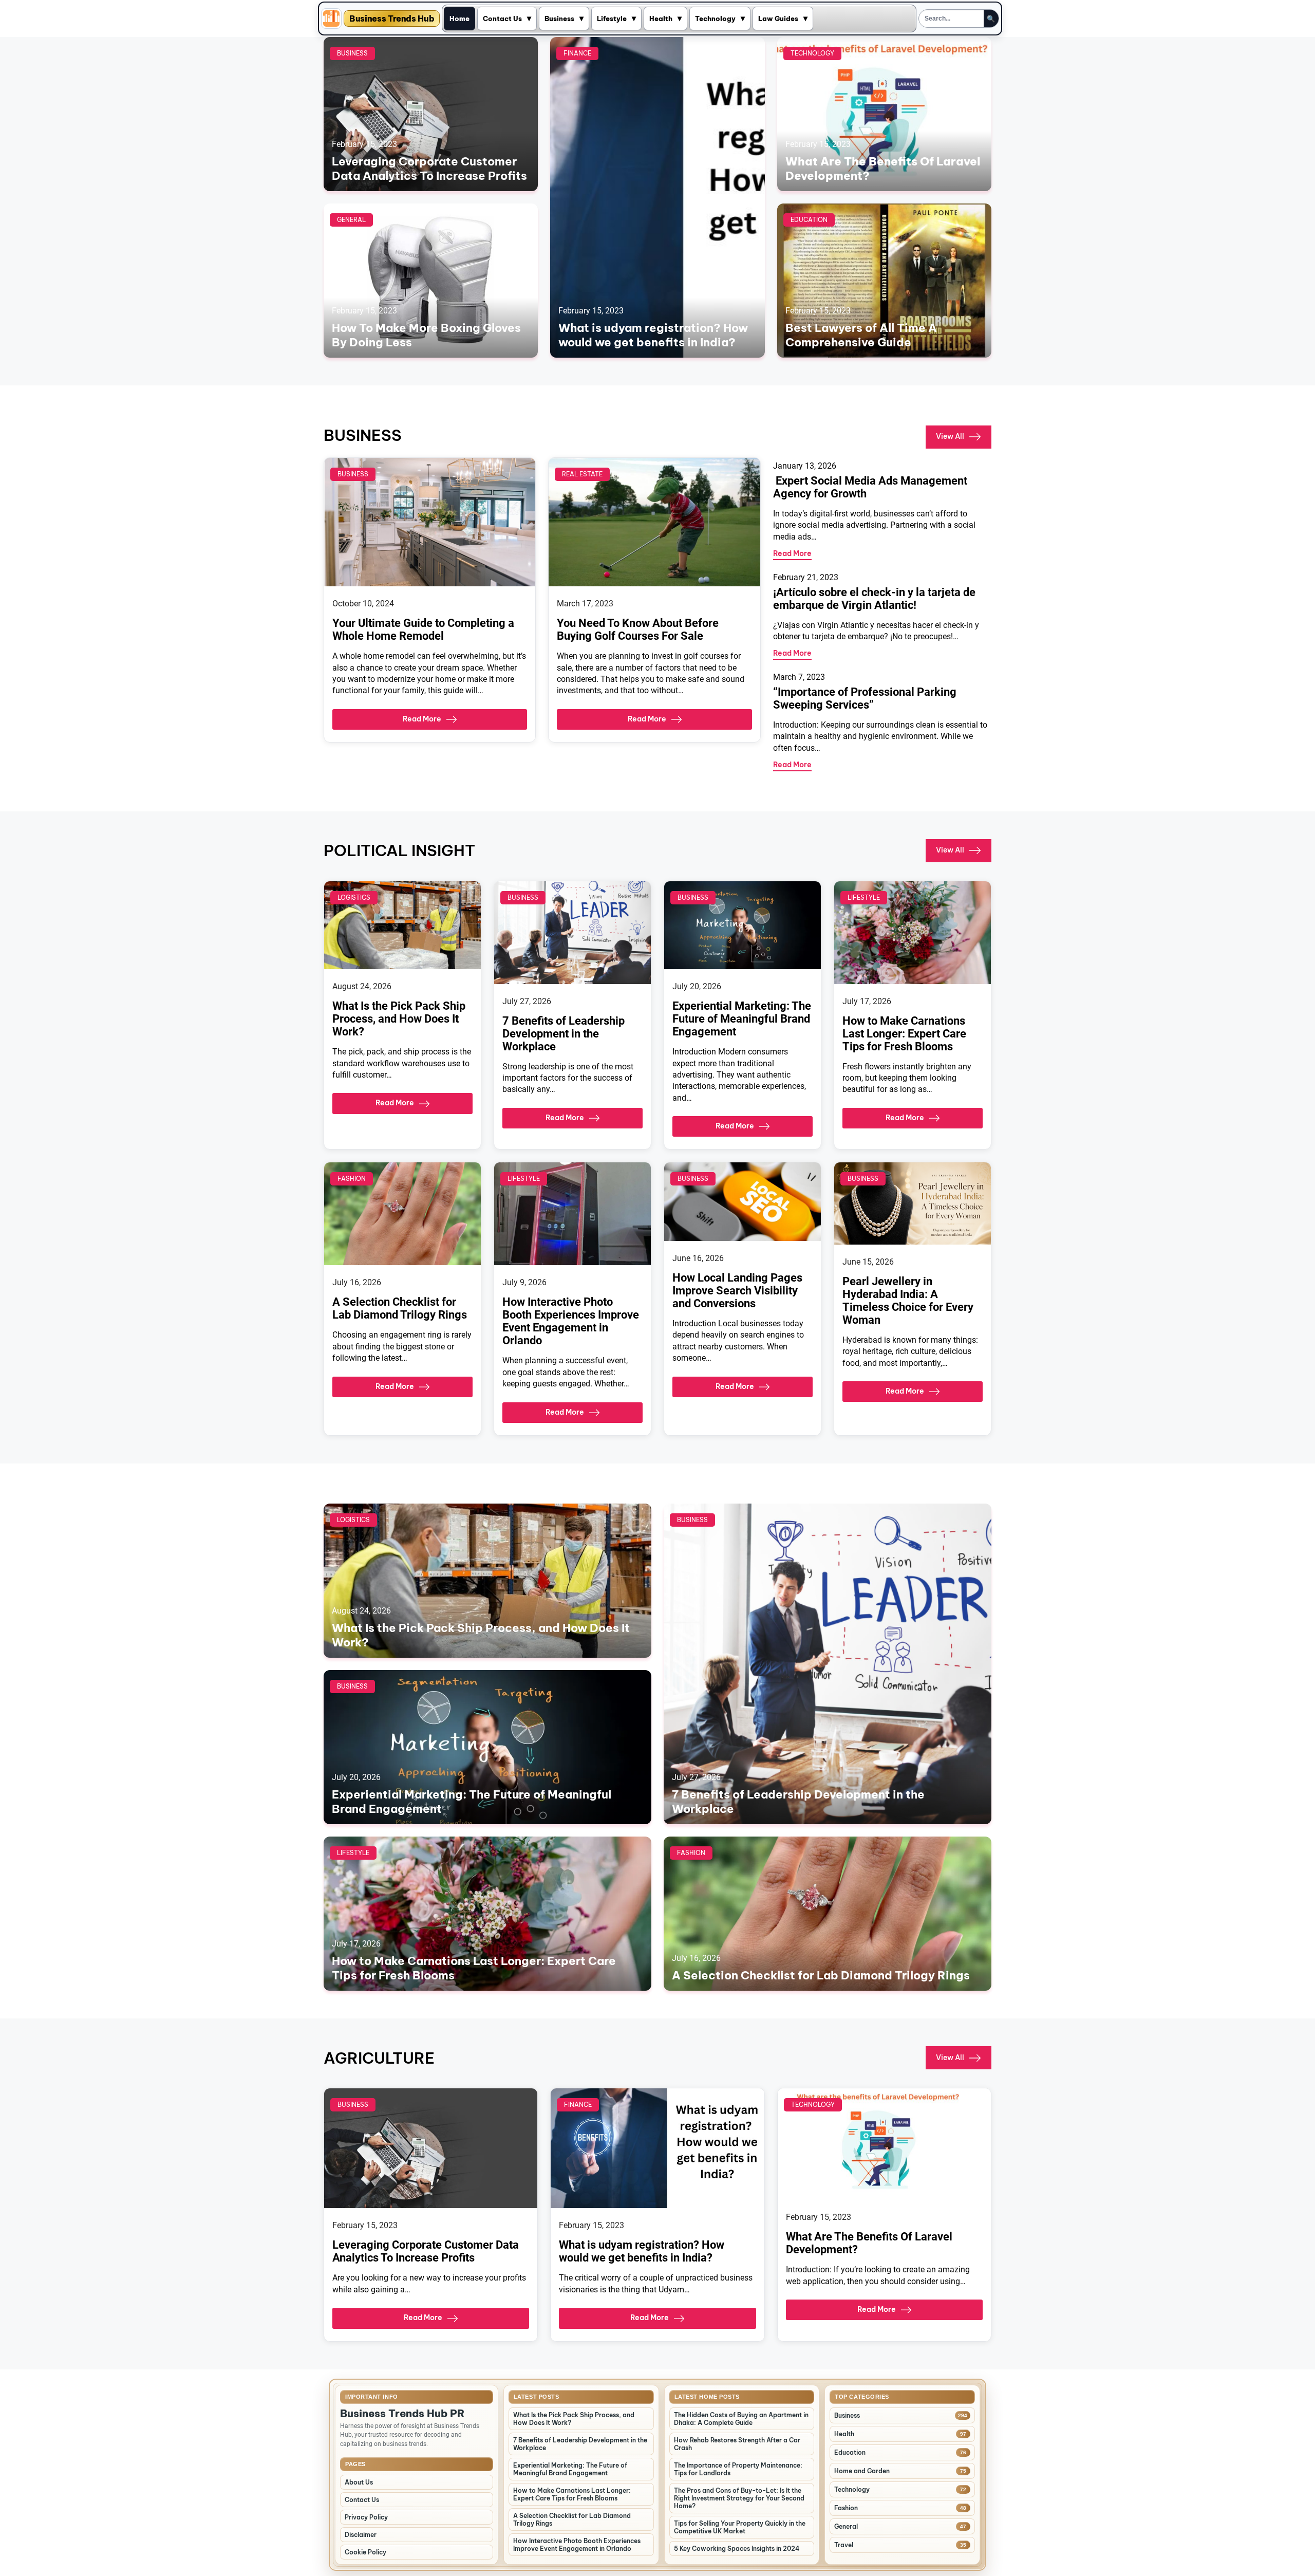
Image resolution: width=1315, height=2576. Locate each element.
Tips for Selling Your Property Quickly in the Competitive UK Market (740, 2527)
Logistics (354, 897)
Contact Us (502, 18)
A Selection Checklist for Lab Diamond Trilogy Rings (400, 1308)
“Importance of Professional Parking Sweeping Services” (865, 698)
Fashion (352, 1179)
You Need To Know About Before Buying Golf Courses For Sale (638, 629)
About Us (359, 2482)
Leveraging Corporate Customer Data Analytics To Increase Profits (429, 169)
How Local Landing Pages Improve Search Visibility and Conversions (737, 1291)
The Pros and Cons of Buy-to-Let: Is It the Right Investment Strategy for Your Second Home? (739, 2498)
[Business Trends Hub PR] (331, 18)
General (351, 220)
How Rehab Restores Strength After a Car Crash (737, 2444)
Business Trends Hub (392, 18)
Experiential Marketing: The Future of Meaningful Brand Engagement (742, 1019)
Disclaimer (361, 2535)
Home (459, 18)
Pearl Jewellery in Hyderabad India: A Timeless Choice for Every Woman (908, 1301)
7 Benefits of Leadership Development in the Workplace (563, 1034)
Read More (422, 719)
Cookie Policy (365, 2552)
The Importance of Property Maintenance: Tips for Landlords (738, 2469)
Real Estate (582, 474)
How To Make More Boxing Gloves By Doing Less (426, 335)
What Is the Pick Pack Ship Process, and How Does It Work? (399, 1019)
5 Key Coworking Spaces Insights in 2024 (737, 2549)
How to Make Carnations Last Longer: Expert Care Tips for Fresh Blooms (904, 1034)
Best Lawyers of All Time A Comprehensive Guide (861, 335)
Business (559, 18)
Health (661, 18)
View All (950, 436)
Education (809, 220)
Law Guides (778, 18)
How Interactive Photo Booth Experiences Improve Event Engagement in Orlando (571, 1321)
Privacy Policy (366, 2517)
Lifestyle (612, 18)
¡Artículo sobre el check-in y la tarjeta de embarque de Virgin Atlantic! (874, 599)
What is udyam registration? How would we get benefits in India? (653, 335)
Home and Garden (862, 2471)
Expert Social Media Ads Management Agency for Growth (870, 487)
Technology (715, 18)
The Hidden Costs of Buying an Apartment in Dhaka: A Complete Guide (741, 2419)
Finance (577, 53)
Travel (844, 2545)
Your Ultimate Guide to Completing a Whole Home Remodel (423, 629)
